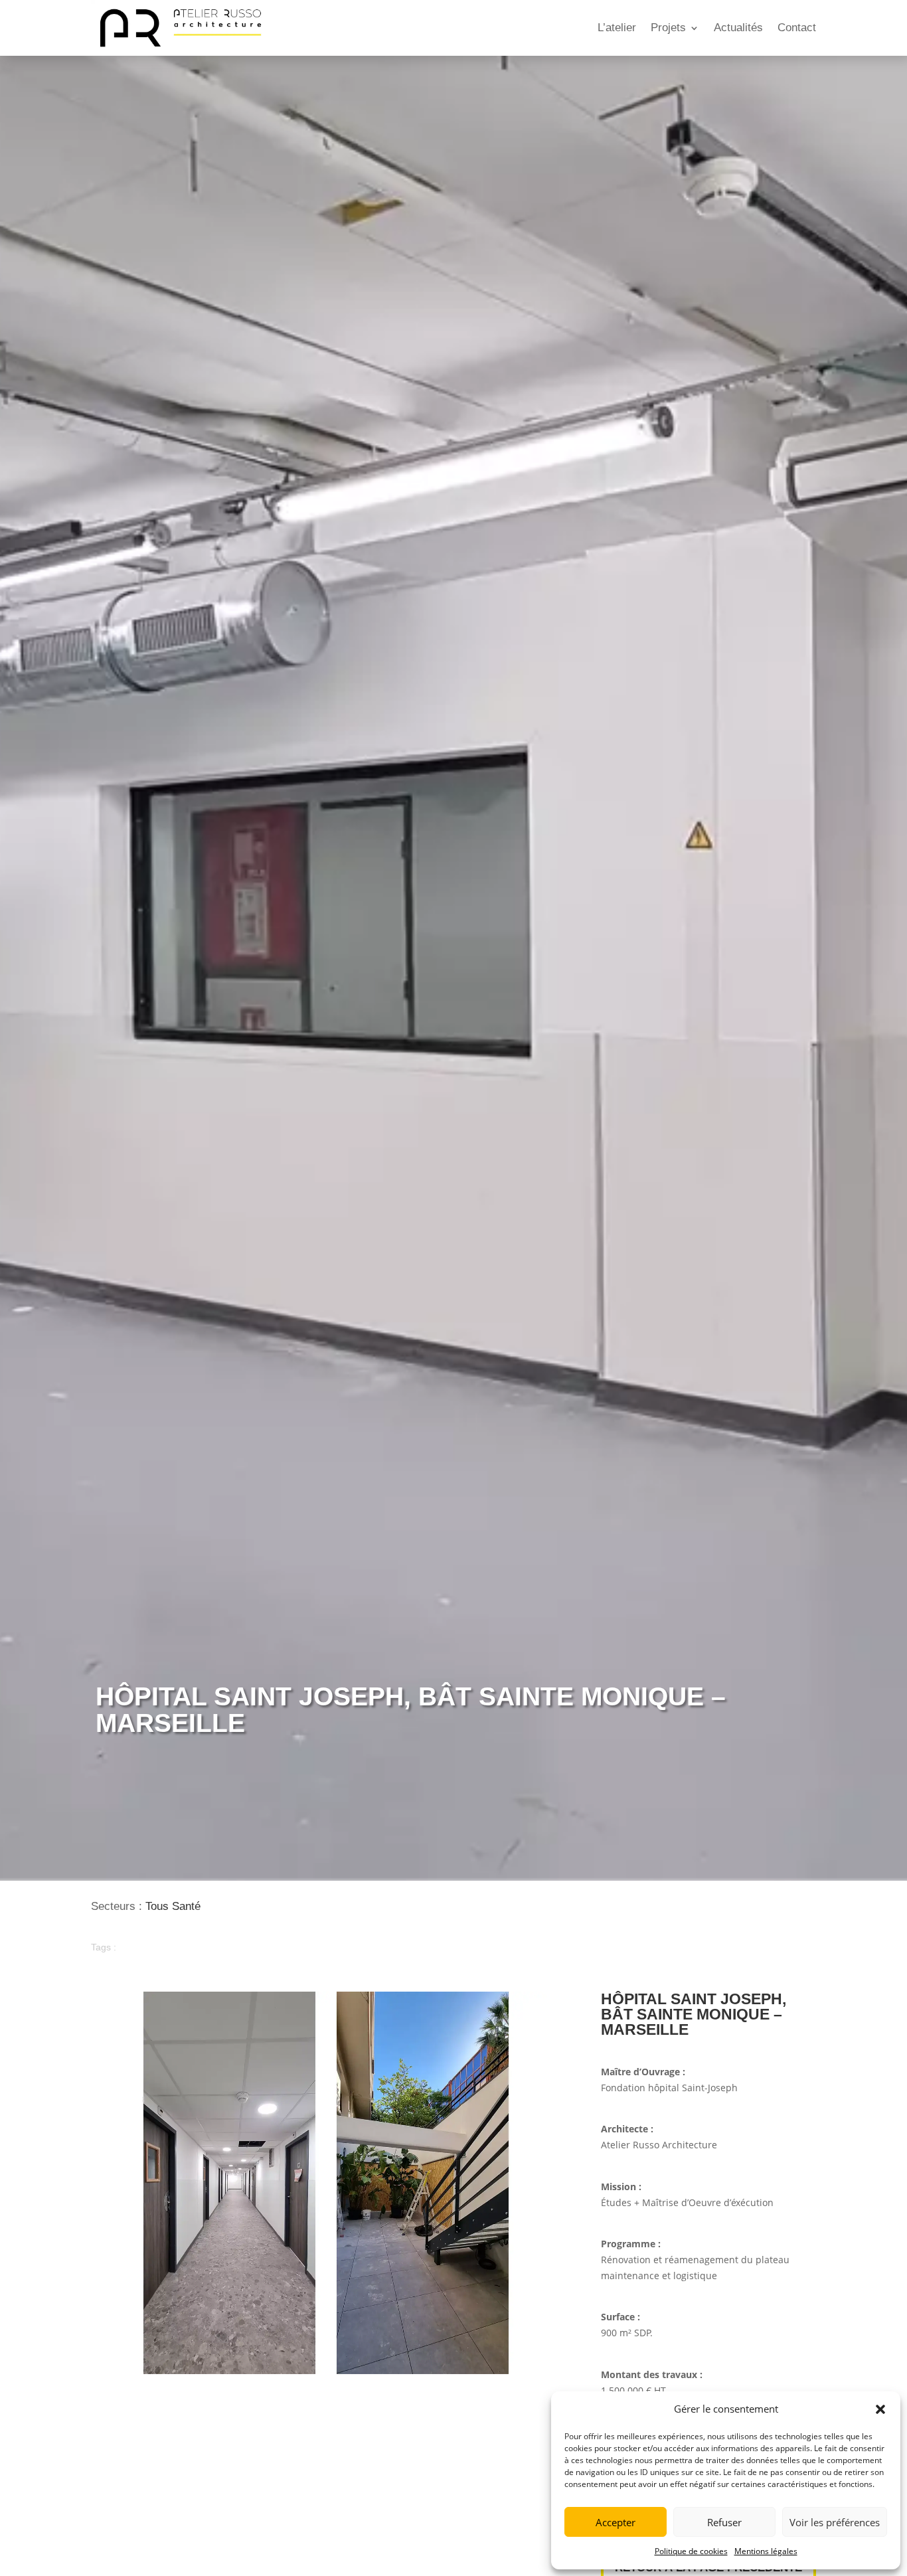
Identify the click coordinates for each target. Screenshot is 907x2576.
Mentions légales (766, 2551)
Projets (668, 28)
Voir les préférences (835, 2522)
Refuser (724, 2522)
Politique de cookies (691, 2551)
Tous (157, 1906)
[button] (880, 2409)
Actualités (738, 28)
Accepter (616, 2522)
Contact (797, 28)
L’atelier (617, 28)
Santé (186, 1906)
